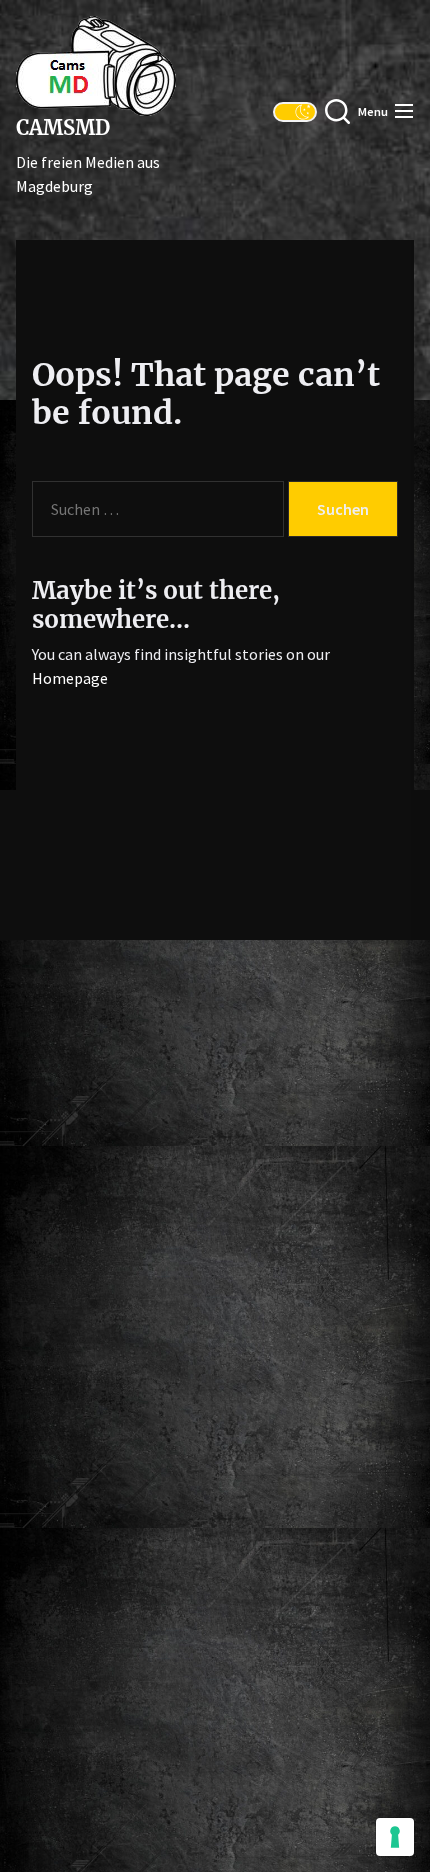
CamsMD (63, 128)
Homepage (70, 678)
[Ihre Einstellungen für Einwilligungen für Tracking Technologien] (395, 1837)
